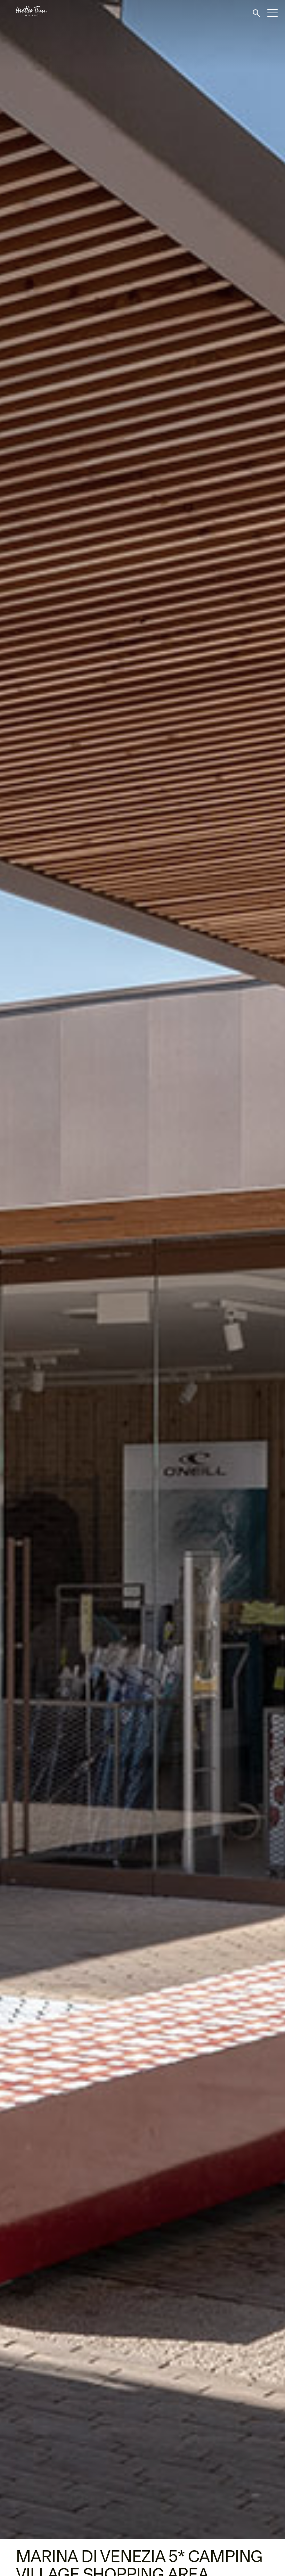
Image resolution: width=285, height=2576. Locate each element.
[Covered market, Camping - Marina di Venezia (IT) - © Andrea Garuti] (142, 1270)
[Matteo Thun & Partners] (24, 11)
